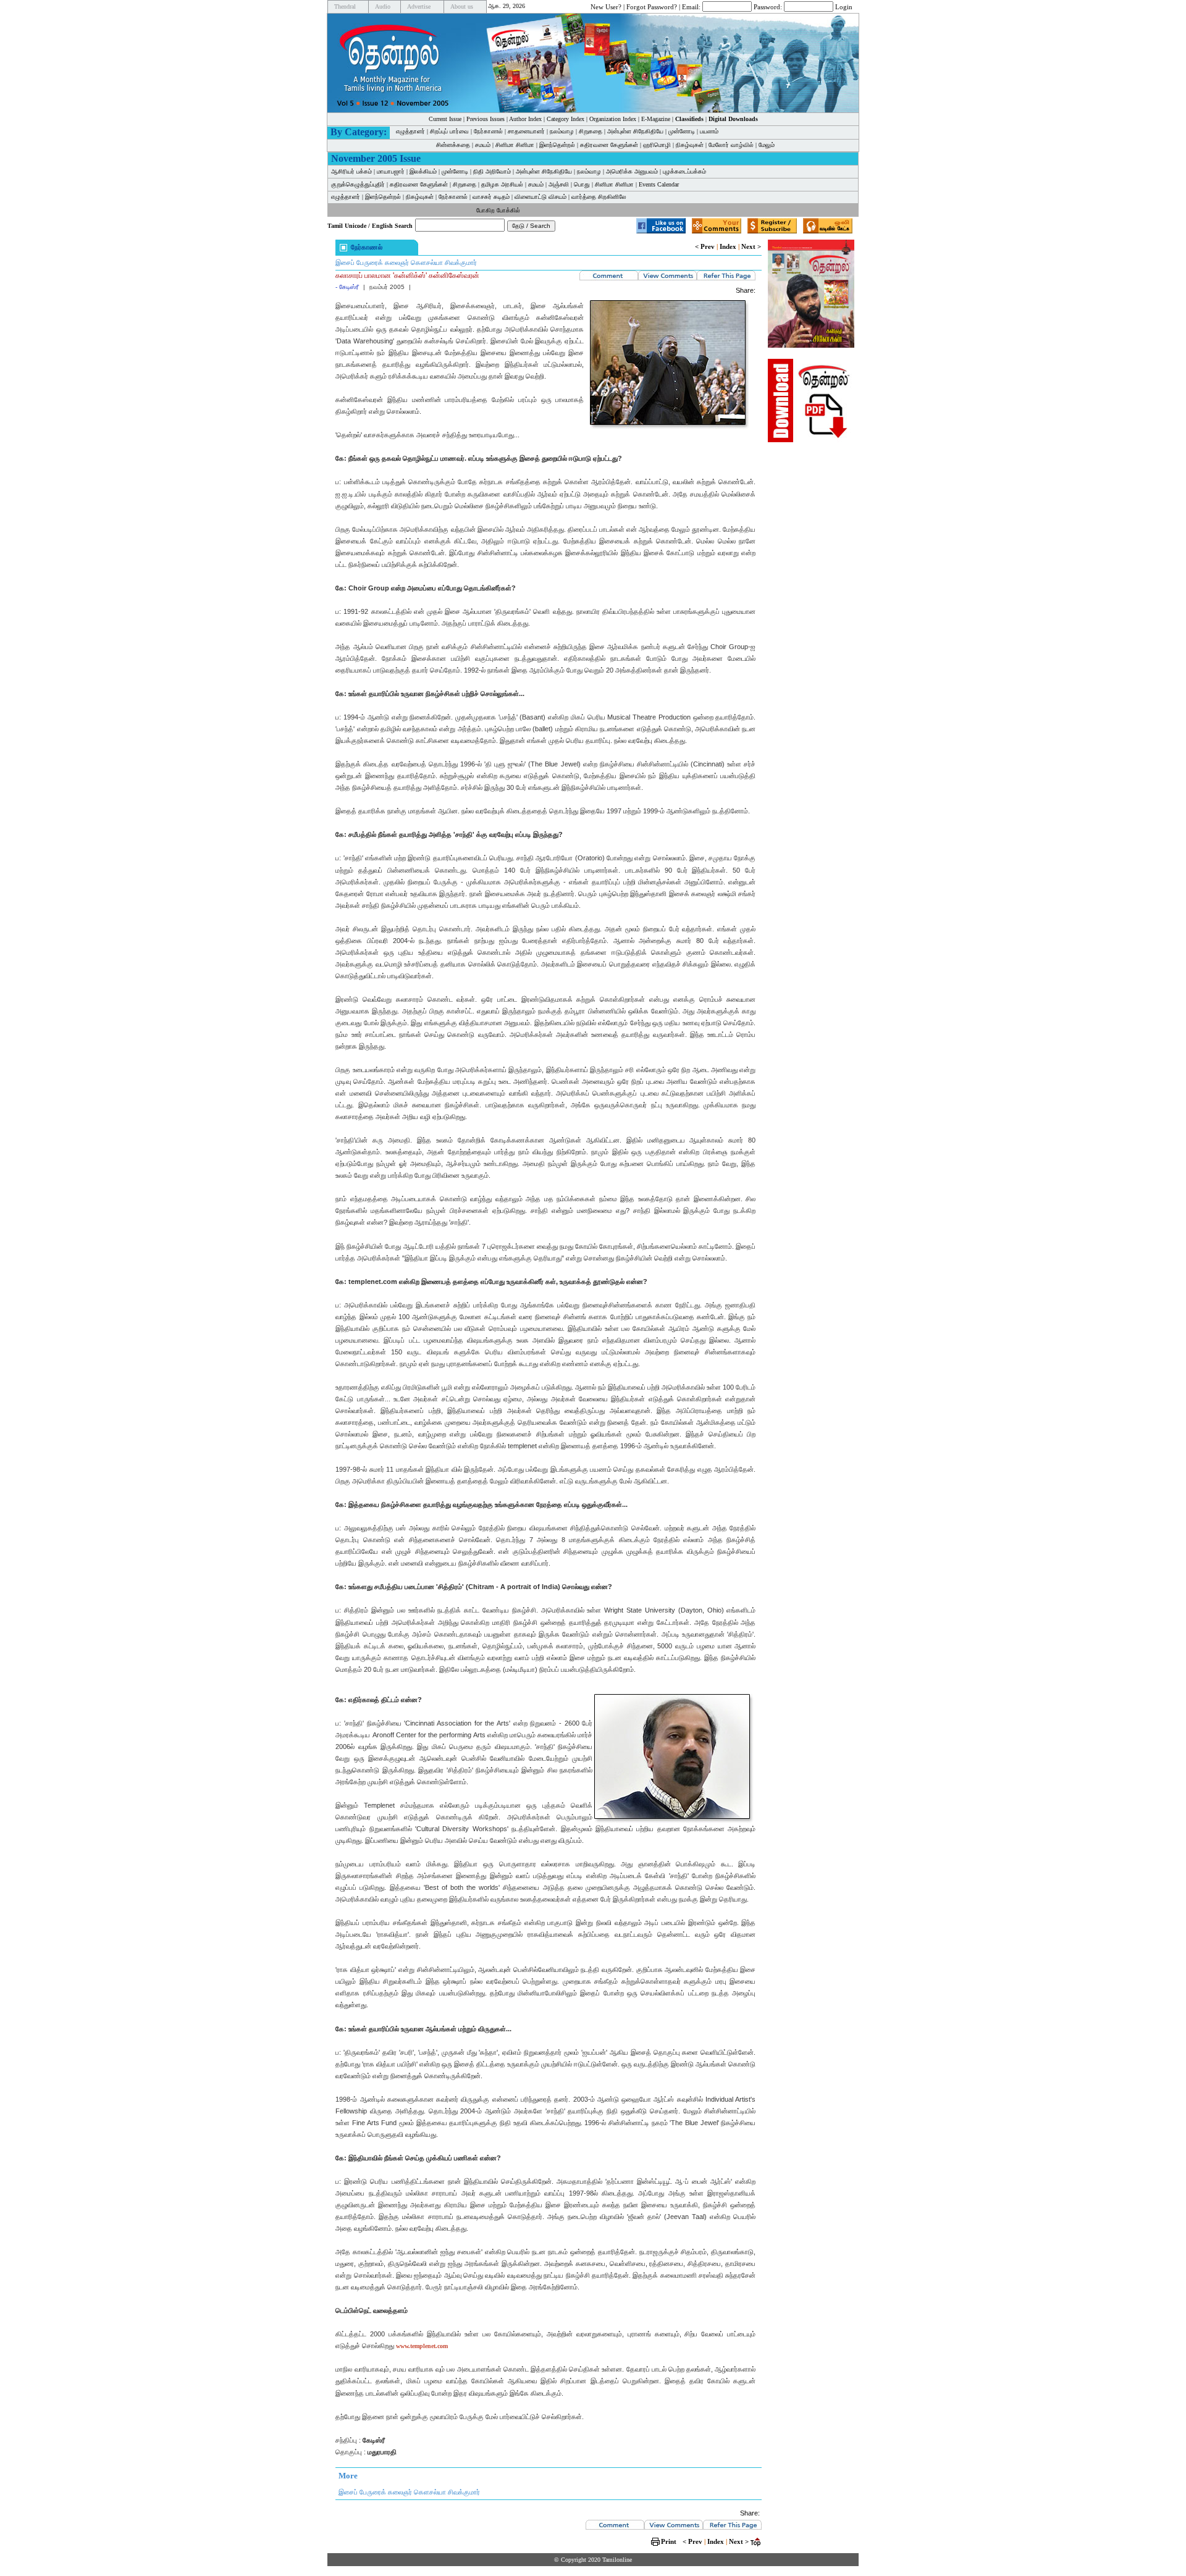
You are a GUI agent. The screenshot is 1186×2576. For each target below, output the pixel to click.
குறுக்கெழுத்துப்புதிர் (358, 184)
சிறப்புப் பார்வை (449, 131)
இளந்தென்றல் (557, 145)
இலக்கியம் (423, 171)
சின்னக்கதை (453, 145)
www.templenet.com (422, 2346)
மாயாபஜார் (391, 171)
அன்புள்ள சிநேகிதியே (635, 131)
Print (669, 2541)
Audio (383, 6)
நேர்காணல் (488, 131)
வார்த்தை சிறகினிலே (599, 197)
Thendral (345, 6)
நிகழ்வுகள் (690, 145)
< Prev (705, 246)
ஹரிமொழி (657, 145)
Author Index (525, 119)
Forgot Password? (652, 6)
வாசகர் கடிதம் (491, 197)
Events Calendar (659, 184)
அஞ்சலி (559, 184)
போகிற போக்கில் (498, 210)
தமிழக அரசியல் (502, 184)
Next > (751, 246)
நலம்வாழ (562, 131)
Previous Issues (486, 119)
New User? (606, 6)
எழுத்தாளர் (410, 131)
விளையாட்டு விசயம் (540, 197)
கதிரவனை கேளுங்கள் (609, 145)
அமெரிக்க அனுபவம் (632, 171)
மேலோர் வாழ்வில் (731, 145)
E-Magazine (656, 119)
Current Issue (445, 119)
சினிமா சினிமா (515, 145)
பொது (582, 184)
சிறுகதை (591, 131)
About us (462, 6)
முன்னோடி (682, 131)
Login (844, 6)
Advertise (419, 6)
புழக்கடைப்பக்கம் (684, 171)
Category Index (566, 119)
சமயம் (483, 145)
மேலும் (767, 145)
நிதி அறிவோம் (492, 171)
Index (728, 246)
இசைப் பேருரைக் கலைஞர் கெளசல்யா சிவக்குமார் (406, 262)
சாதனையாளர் (526, 131)
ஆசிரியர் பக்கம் (351, 171)
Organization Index (613, 119)
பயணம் (709, 131)
